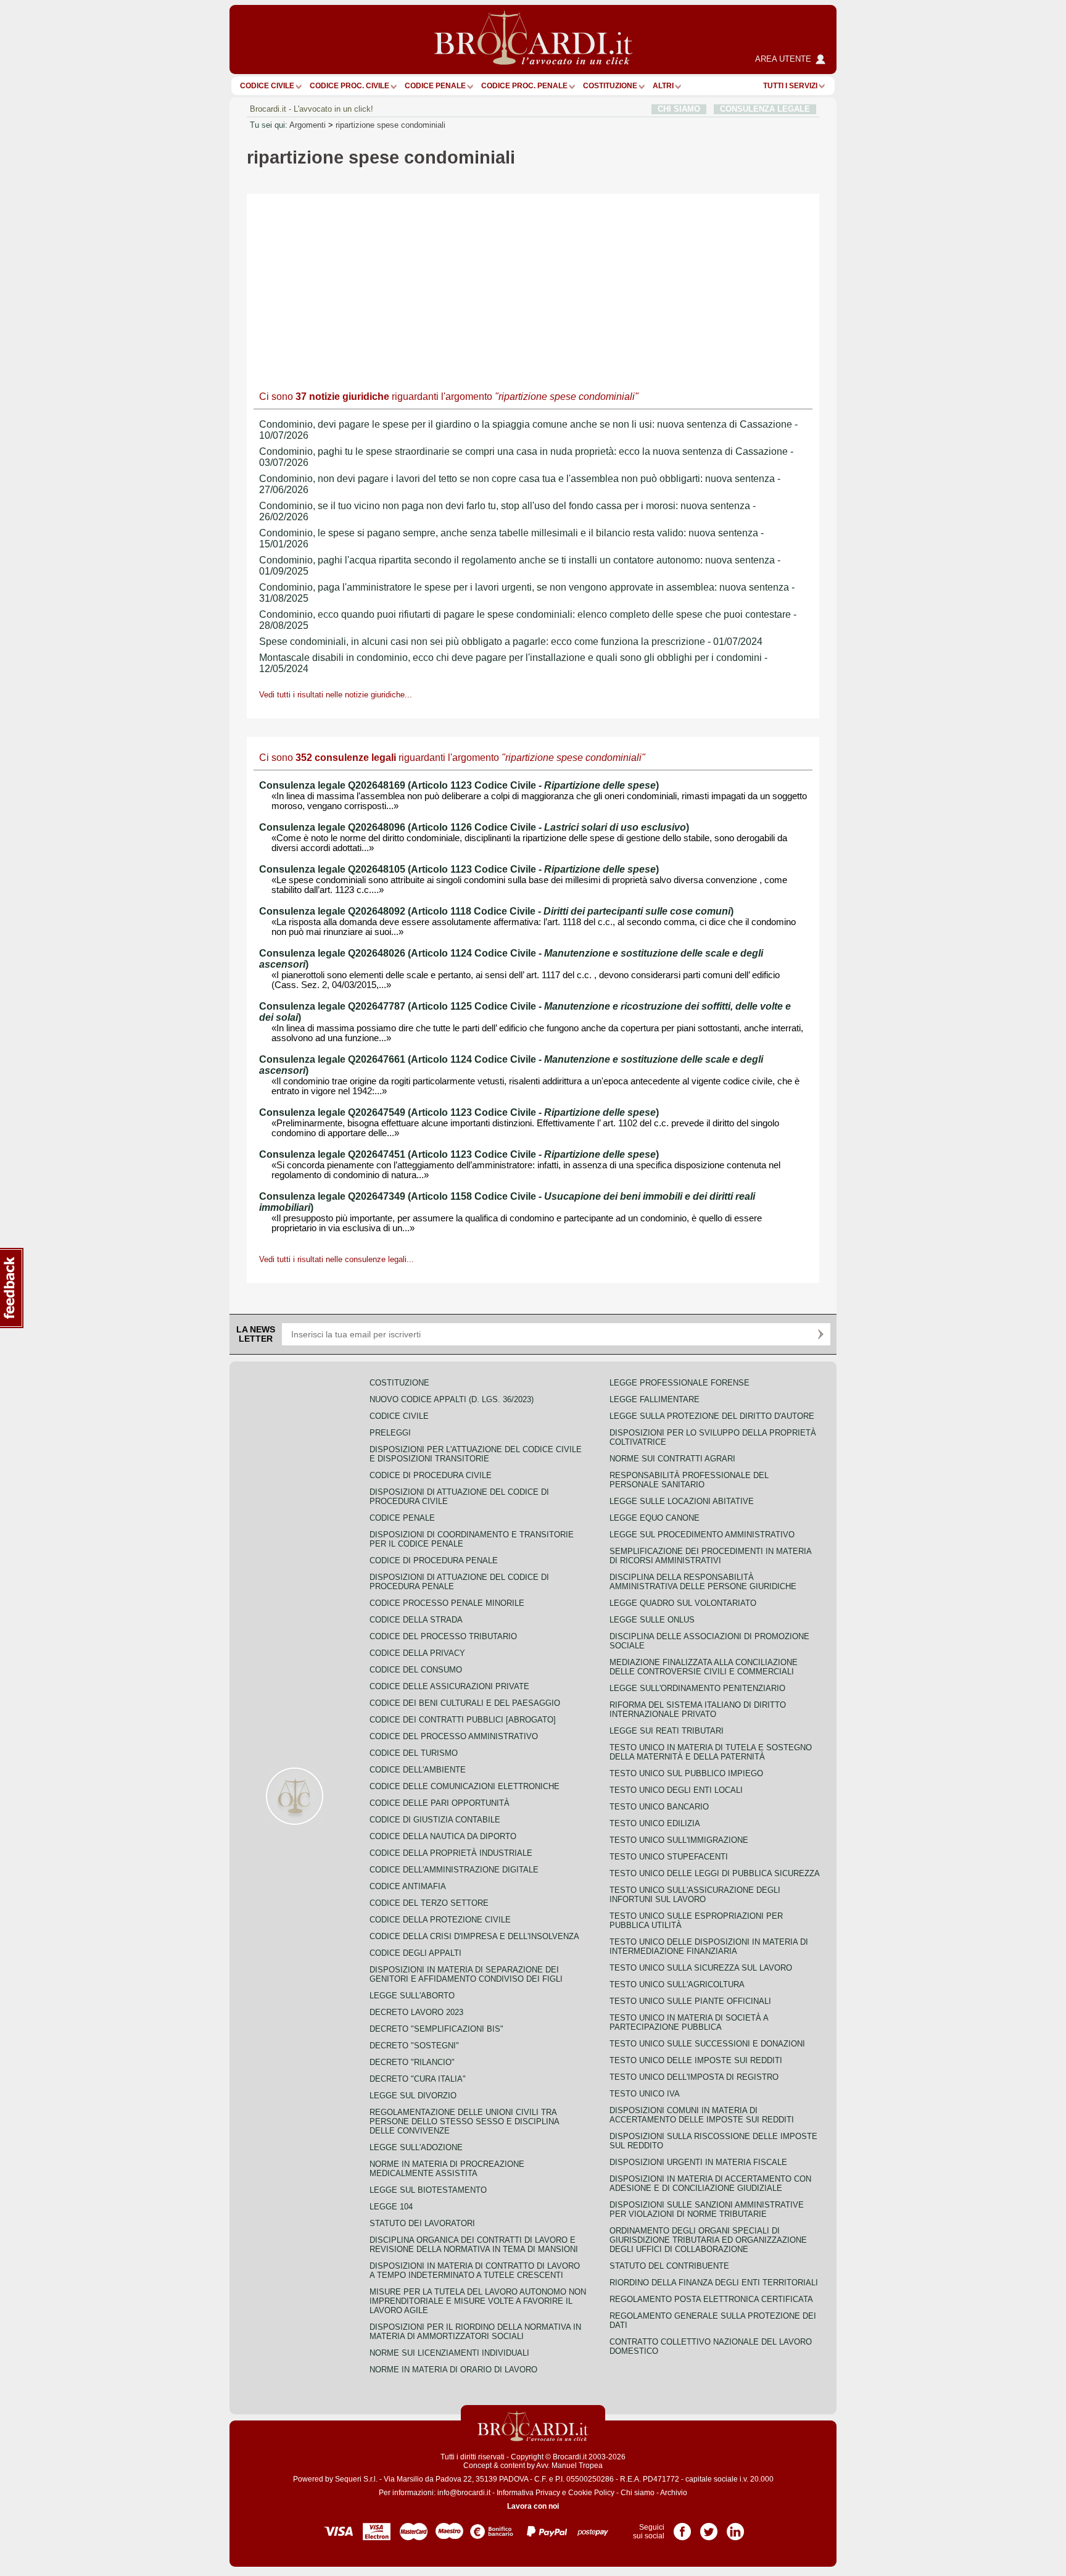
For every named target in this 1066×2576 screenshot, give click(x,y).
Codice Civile (267, 86)
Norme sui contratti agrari (672, 1459)
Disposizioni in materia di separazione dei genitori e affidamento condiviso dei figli (466, 1974)
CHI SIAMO (679, 109)
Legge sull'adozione (416, 2147)
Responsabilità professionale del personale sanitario (689, 1480)
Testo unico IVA (645, 2094)
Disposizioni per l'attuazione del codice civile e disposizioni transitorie (476, 1454)
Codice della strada (416, 1620)
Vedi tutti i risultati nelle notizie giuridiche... (336, 695)
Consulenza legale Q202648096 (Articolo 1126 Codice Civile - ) (474, 827)
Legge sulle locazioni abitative (682, 1501)
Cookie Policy (591, 2493)
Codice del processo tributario (443, 1636)
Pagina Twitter (709, 2527)
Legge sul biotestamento (428, 2190)
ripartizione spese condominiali (390, 125)
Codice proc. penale (524, 86)
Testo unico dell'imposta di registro (694, 2077)
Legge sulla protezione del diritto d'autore (712, 1416)
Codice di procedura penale (434, 1560)
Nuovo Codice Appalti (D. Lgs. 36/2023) (452, 1399)
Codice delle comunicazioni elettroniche (465, 1786)
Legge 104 (391, 2207)
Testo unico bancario (659, 1807)
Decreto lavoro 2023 (416, 2012)
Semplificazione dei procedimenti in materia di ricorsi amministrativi (710, 1556)
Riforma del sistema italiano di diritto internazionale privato (698, 1710)
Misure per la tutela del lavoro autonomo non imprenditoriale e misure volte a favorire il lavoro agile (478, 2301)
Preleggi (390, 1433)
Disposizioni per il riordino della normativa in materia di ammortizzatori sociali (475, 2332)
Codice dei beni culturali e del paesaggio (465, 1703)
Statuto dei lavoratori (422, 2223)
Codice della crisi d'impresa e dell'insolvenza (474, 1936)
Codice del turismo (414, 1753)
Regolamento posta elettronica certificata (711, 2299)
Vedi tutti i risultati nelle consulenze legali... (337, 1259)
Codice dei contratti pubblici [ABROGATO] (463, 1720)
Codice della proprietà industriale (451, 1853)
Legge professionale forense (680, 1383)
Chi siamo (638, 2493)
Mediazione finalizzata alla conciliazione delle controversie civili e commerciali (704, 1667)
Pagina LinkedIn (735, 2527)
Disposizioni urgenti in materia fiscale (698, 2162)
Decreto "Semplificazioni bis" (436, 2029)
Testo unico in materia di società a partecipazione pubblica (689, 2022)
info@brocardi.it (464, 2493)
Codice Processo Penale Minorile (447, 1603)
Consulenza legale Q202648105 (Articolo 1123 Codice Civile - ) (459, 869)
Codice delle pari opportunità (440, 1803)
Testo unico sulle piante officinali (690, 2001)
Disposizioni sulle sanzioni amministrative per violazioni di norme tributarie (707, 2209)
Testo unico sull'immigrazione (679, 1840)
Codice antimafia (408, 1886)
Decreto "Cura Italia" (418, 2079)
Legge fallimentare (655, 1399)
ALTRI (663, 86)
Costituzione (610, 86)
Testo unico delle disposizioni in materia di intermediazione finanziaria (709, 1947)
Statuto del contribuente (669, 2266)
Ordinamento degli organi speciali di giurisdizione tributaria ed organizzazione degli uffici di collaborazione (708, 2240)
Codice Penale (435, 86)
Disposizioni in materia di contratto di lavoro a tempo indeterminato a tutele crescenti (475, 2271)
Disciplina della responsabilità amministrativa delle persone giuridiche (703, 1582)
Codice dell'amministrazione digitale (454, 1870)
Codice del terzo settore (429, 1903)
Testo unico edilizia (655, 1823)
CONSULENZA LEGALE (765, 109)
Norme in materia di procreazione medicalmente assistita (447, 2169)
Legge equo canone (655, 1518)
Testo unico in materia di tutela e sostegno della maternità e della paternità (711, 1752)
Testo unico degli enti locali (676, 1790)
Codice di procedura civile (431, 1475)
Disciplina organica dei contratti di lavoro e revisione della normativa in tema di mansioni (474, 2245)
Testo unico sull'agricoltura (677, 1984)
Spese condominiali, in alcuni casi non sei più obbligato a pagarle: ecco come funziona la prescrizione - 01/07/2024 (511, 642)
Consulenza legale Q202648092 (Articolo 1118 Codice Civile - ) (496, 911)
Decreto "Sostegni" (414, 2046)
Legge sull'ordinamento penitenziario (697, 1688)
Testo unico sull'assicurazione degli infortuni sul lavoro (695, 1895)
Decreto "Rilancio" (412, 2062)
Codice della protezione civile (440, 1920)
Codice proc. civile (349, 86)
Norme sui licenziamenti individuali (449, 2353)
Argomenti (308, 125)
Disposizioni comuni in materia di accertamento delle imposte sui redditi (702, 2115)
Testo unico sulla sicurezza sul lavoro (701, 1968)
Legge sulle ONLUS (652, 1620)
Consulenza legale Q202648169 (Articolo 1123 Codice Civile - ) (459, 785)
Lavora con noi (533, 2506)
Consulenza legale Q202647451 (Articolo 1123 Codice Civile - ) (459, 1154)
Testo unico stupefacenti (669, 1857)
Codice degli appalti (415, 1953)
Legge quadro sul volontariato (683, 1603)
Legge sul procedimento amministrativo (702, 1535)
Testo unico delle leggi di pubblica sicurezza (715, 1873)
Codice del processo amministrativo (454, 1736)
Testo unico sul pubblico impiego (686, 1773)
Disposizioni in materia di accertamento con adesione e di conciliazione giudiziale (710, 2183)
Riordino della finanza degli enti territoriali (714, 2283)
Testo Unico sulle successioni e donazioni (707, 2044)
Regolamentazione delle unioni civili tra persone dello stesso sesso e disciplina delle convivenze (464, 2121)
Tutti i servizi (790, 86)
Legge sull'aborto (412, 1996)
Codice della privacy (417, 1653)
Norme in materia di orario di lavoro (453, 2370)
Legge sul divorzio (413, 2096)
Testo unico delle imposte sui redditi (696, 2060)
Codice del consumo (416, 1670)
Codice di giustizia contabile (435, 1820)
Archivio (674, 2493)
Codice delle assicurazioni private (449, 1686)
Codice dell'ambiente (418, 1770)
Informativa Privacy (528, 2493)
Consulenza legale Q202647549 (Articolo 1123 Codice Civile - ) (459, 1112)
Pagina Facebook (682, 2527)
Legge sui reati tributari (667, 1731)
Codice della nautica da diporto (443, 1836)
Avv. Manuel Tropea (569, 2466)
